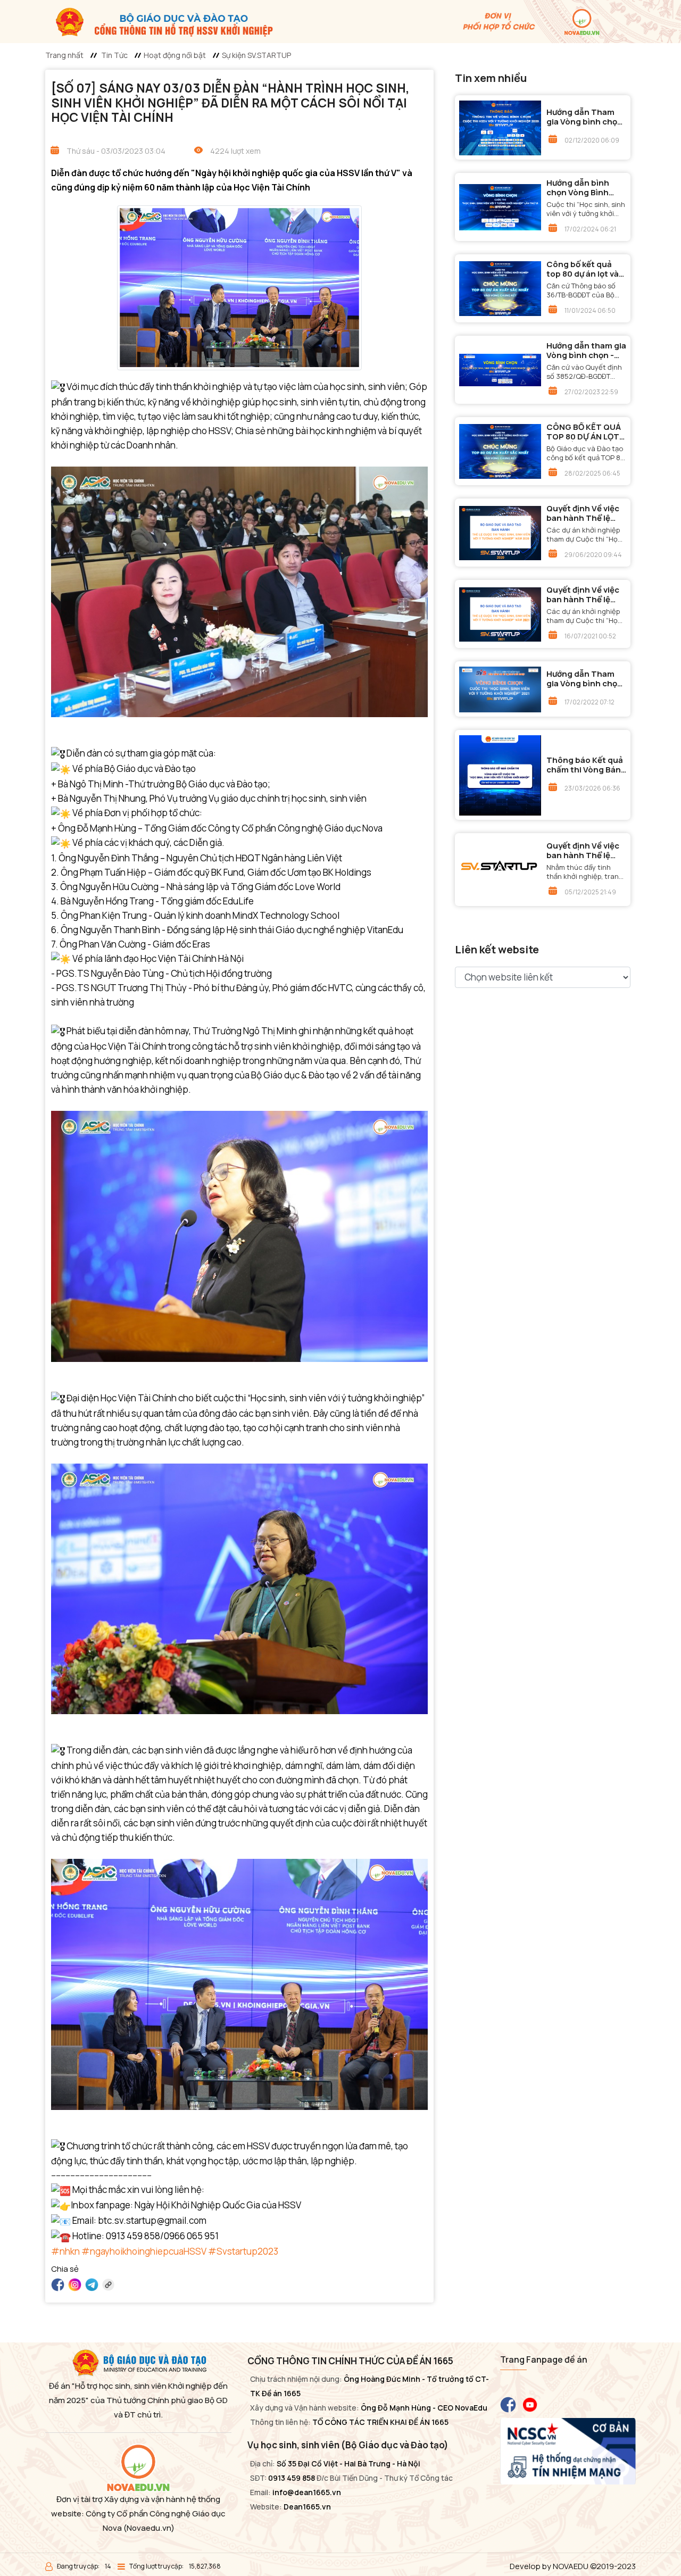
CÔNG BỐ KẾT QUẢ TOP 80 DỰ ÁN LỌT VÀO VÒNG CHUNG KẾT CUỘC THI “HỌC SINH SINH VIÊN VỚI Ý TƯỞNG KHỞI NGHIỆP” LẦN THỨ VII (584, 432)
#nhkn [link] (65, 2251)
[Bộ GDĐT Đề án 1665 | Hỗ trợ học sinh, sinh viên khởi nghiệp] (159, 21)
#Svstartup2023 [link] (243, 2251)
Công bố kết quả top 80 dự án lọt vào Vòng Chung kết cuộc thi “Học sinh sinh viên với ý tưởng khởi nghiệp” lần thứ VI (585, 269)
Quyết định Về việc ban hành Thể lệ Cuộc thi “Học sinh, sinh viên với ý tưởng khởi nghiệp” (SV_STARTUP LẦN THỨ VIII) (584, 851)
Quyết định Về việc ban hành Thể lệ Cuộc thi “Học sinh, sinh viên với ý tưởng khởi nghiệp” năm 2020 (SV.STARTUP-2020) (584, 513)
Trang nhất (64, 55)
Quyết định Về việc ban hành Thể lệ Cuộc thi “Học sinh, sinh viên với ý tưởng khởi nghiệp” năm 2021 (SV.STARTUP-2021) (584, 595)
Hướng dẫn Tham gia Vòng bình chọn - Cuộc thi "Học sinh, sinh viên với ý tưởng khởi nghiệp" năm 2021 (585, 679)
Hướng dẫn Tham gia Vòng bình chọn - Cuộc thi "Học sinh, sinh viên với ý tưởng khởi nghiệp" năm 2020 (585, 117)
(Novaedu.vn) (149, 2528)
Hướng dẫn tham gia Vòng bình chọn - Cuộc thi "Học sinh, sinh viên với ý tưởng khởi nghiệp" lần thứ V (586, 351)
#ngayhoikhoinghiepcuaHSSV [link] (144, 2251)
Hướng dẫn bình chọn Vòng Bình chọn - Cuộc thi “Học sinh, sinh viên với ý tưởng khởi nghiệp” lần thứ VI (586, 188)
